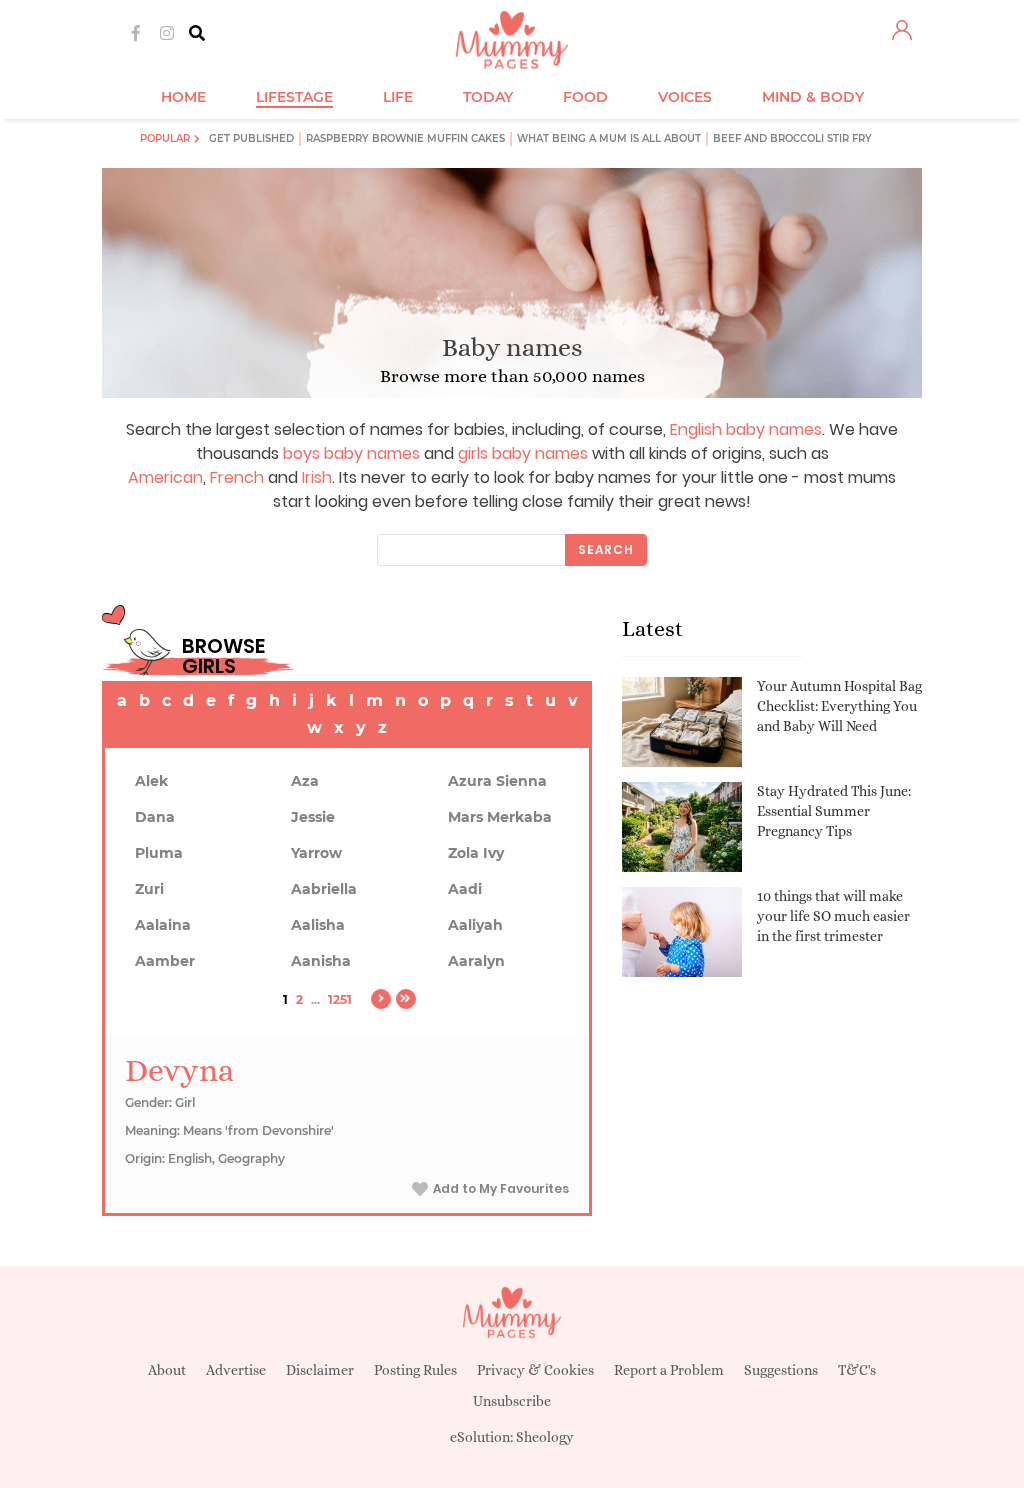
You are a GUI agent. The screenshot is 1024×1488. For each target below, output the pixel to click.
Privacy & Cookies (535, 1370)
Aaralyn (476, 961)
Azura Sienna (497, 781)
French (237, 477)
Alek (151, 781)
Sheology (545, 1437)
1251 (340, 999)
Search (606, 549)
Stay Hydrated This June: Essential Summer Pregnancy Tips (834, 810)
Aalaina (163, 925)
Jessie (313, 817)
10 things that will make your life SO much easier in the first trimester (833, 915)
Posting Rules (415, 1370)
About (167, 1370)
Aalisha (318, 925)
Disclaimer (320, 1370)
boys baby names (351, 453)
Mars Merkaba (500, 817)
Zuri (149, 889)
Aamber (165, 961)
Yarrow (316, 853)
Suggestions (781, 1370)
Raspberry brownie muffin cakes (405, 138)
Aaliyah (475, 925)
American (165, 477)
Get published (251, 138)
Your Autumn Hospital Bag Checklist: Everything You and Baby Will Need (839, 705)
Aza (305, 781)
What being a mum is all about (609, 138)
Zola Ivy (476, 853)
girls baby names (523, 453)
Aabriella (324, 889)
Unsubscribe (512, 1401)
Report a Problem (669, 1370)
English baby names (746, 429)
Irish (317, 477)
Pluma (159, 853)
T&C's (857, 1370)
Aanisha (321, 961)
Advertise (236, 1370)
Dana (155, 817)
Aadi (465, 889)
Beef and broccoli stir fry (792, 138)
